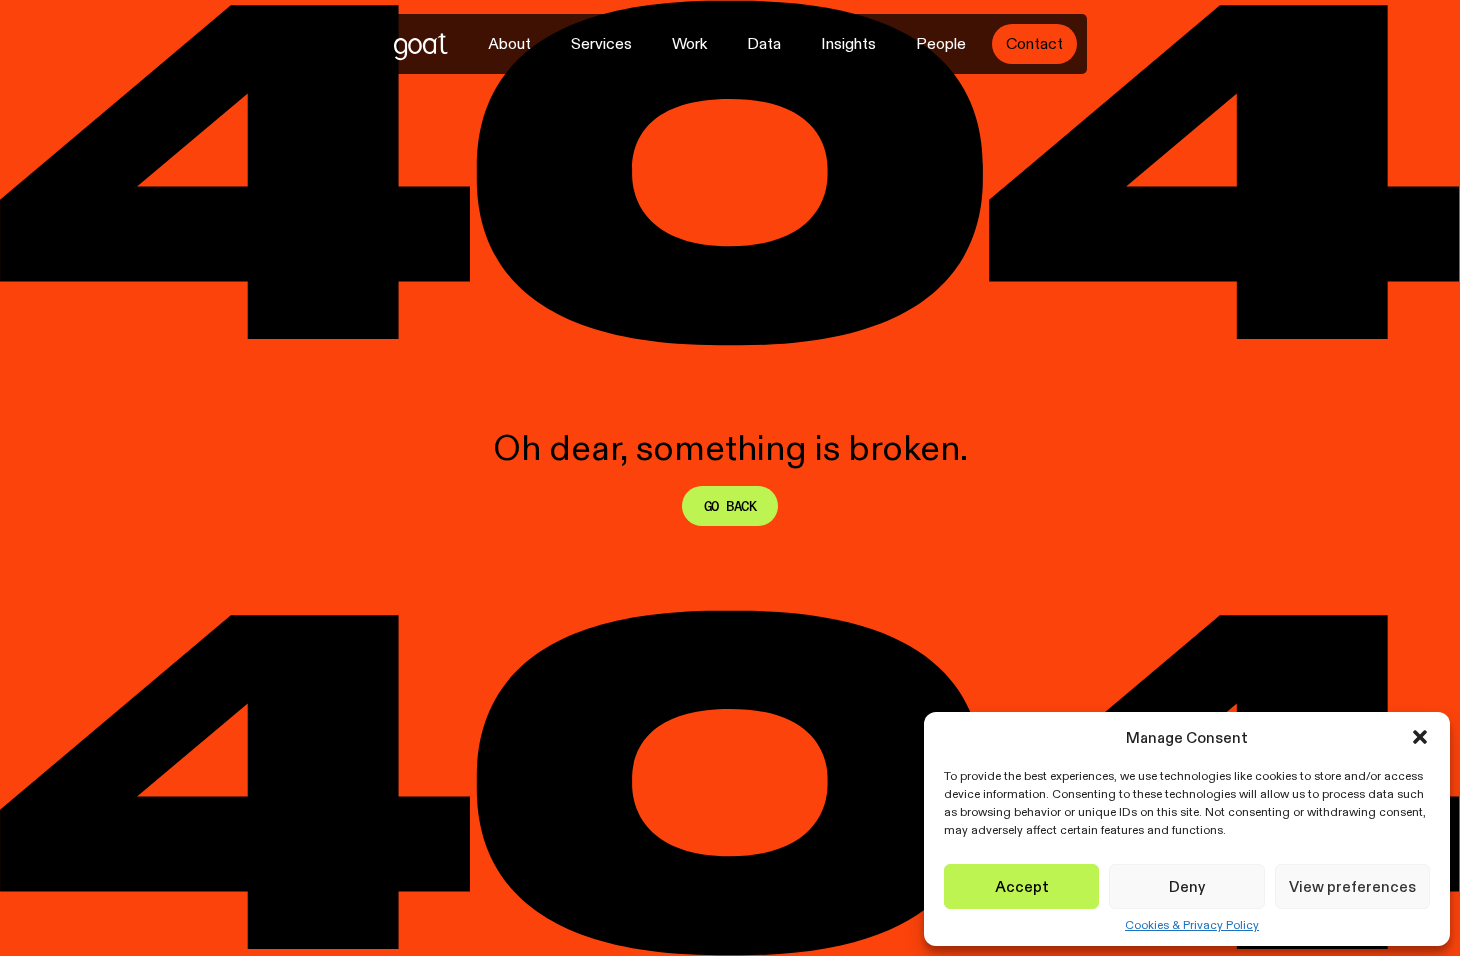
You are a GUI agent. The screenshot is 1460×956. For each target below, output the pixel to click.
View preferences (1352, 886)
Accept (1022, 886)
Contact (1034, 43)
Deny (1187, 886)
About (509, 43)
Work (689, 43)
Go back (730, 506)
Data (764, 43)
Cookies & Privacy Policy (1192, 925)
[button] (1420, 737)
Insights (848, 43)
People (941, 43)
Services (601, 43)
